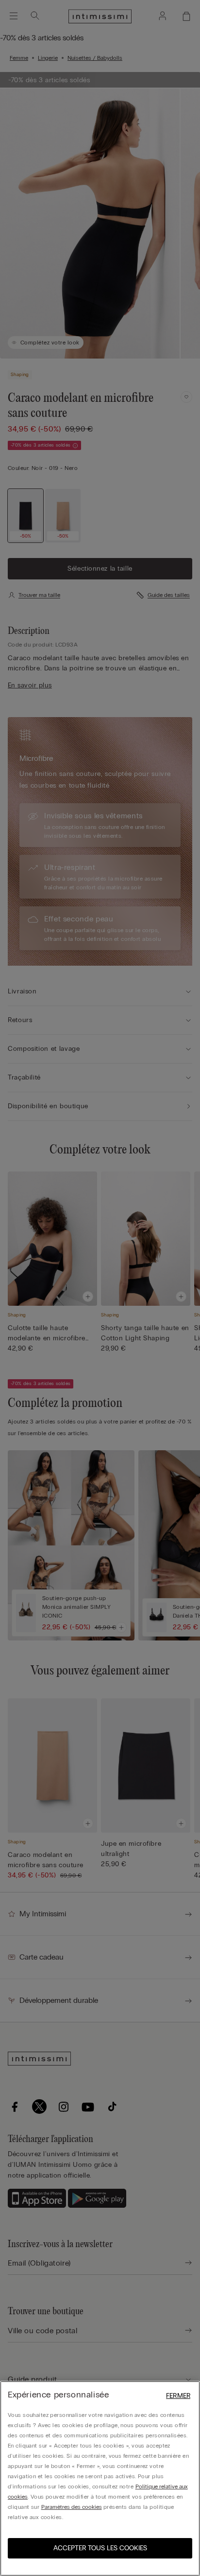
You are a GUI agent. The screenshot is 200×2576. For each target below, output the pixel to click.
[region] (100, 2478)
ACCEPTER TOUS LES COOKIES (100, 2548)
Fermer (178, 2396)
